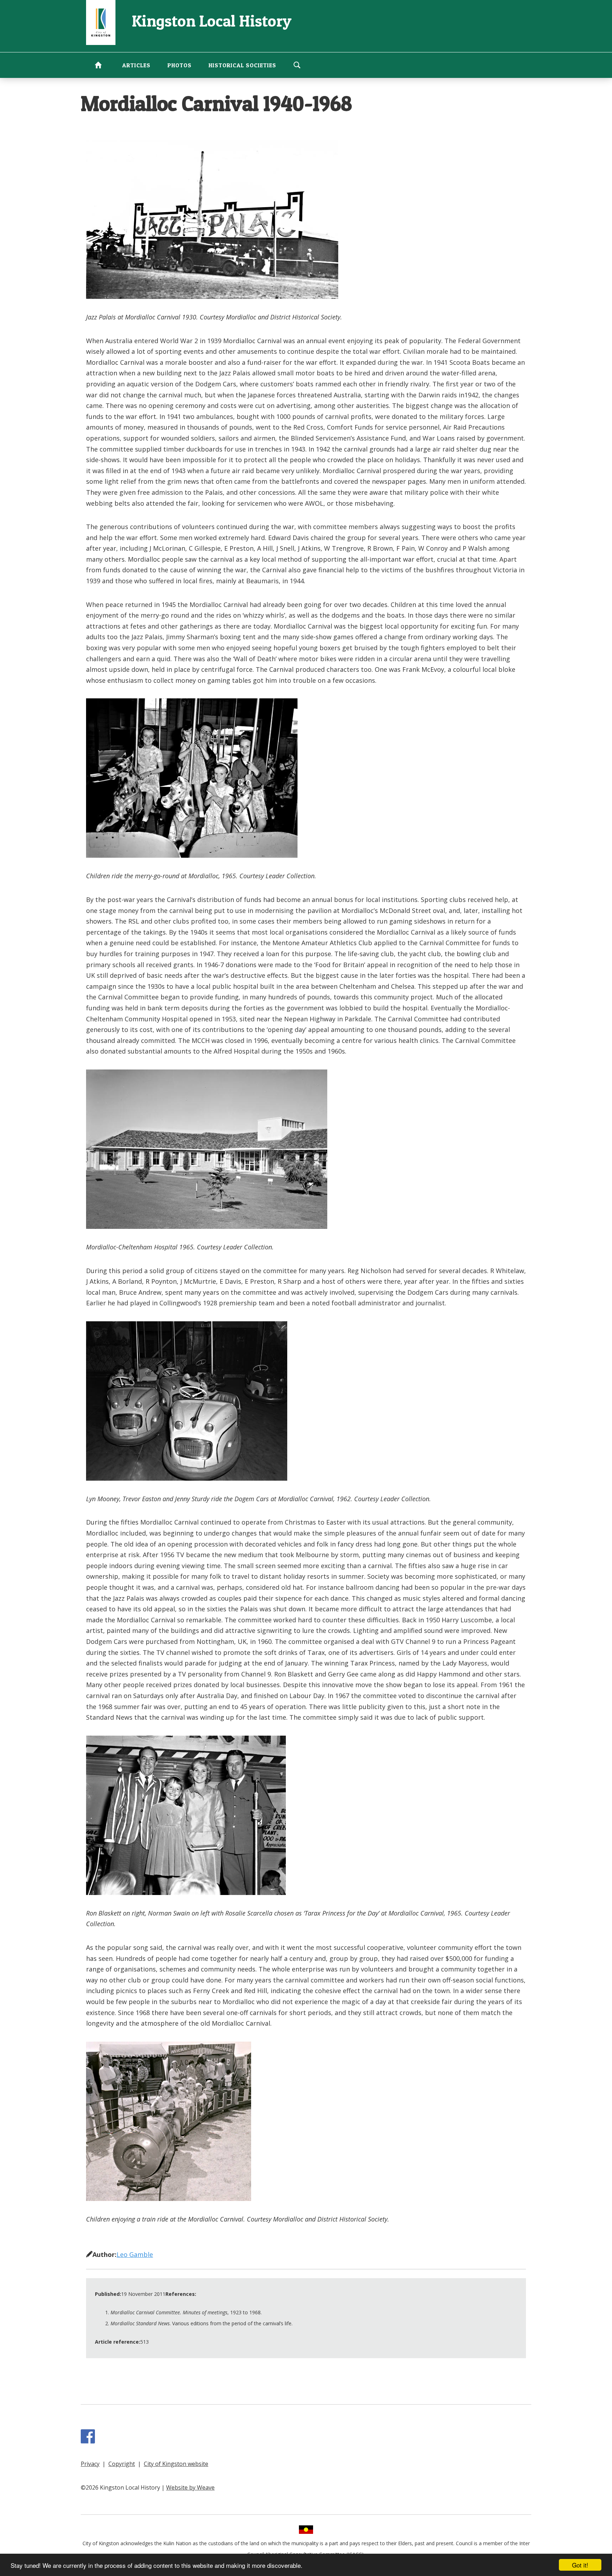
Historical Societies (242, 65)
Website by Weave (190, 2487)
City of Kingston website (176, 2464)
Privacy (90, 2464)
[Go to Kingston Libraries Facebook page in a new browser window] (89, 2440)
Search (297, 65)
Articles (136, 65)
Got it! (580, 2565)
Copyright (122, 2464)
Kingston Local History (212, 21)
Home (98, 65)
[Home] (101, 22)
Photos (180, 65)
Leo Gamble (135, 2254)
